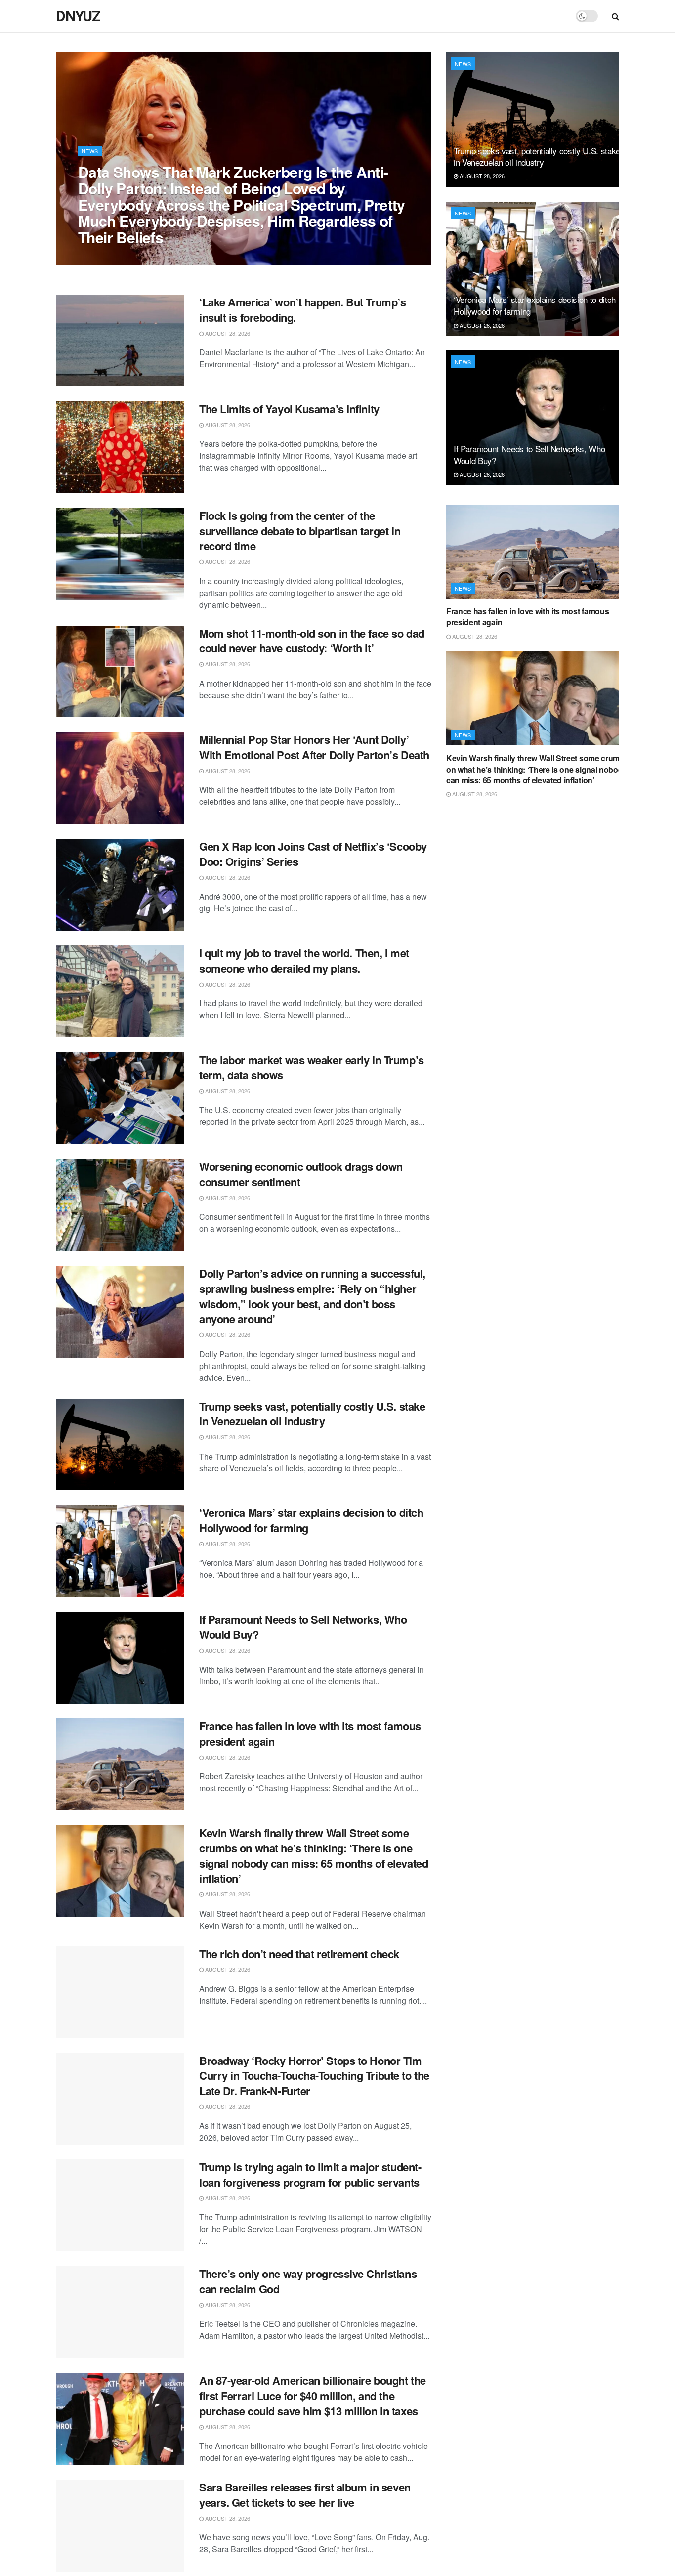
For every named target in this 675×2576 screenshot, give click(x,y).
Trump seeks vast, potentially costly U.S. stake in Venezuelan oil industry (312, 1414)
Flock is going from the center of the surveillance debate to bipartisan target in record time (300, 531)
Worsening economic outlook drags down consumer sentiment (301, 1174)
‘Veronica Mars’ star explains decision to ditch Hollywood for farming (311, 1520)
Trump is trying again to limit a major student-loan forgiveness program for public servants (310, 2174)
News (90, 151)
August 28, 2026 (106, 257)
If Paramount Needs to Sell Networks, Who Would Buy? (303, 1627)
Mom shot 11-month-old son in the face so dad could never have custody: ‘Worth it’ (312, 641)
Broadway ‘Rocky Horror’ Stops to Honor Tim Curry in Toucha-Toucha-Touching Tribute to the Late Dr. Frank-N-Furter (314, 2076)
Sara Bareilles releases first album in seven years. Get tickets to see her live (305, 2495)
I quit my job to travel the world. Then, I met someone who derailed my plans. (304, 961)
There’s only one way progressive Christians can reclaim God (308, 2281)
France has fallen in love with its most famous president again (310, 1734)
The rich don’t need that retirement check (299, 1954)
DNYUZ (78, 16)
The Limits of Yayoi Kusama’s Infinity (289, 409)
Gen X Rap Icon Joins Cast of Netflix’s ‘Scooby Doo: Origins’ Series (313, 854)
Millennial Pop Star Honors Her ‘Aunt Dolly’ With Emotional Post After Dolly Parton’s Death (314, 747)
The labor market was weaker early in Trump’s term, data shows (312, 1067)
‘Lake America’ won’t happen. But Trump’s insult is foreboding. (302, 310)
